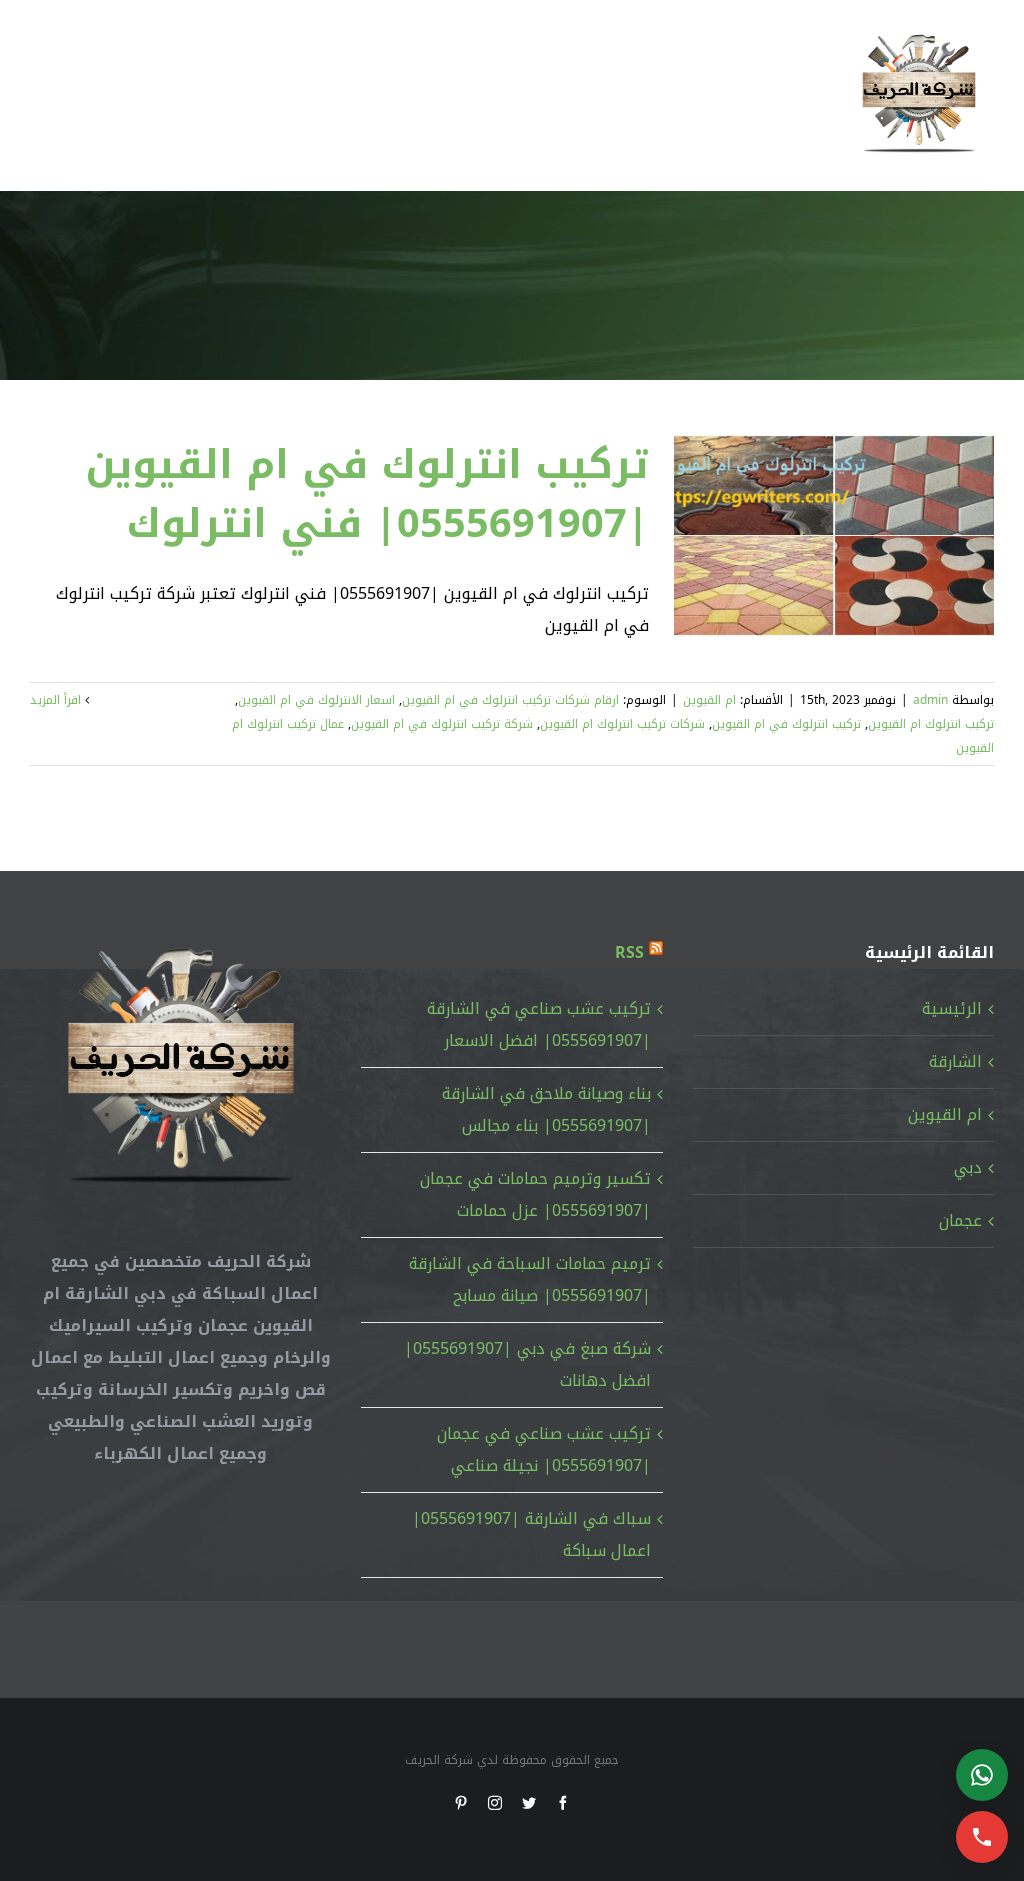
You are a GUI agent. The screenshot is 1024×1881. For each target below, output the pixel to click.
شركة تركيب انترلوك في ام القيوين (442, 724)
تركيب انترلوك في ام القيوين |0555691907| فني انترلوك (367, 494)
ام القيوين (709, 700)
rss (629, 952)
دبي (968, 1167)
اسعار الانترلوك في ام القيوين (316, 700)
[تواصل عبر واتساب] (982, 1775)
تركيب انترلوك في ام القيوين (786, 724)
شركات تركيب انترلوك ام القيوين (622, 724)
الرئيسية (952, 1008)
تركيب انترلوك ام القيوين (931, 724)
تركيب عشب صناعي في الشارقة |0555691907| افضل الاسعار (538, 1024)
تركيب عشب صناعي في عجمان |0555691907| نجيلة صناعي (543, 1449)
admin (930, 700)
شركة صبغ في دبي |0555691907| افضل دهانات (527, 1364)
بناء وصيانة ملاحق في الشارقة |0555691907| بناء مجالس (546, 1109)
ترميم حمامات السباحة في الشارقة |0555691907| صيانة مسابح (529, 1279)
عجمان (960, 1220)
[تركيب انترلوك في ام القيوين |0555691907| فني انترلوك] (834, 536)
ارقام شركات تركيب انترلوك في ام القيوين (510, 700)
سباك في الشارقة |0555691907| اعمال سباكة (531, 1534)
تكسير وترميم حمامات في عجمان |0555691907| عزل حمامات (535, 1194)
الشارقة (955, 1061)
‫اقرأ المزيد (57, 700)
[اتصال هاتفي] (982, 1837)
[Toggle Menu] (44, 95)
